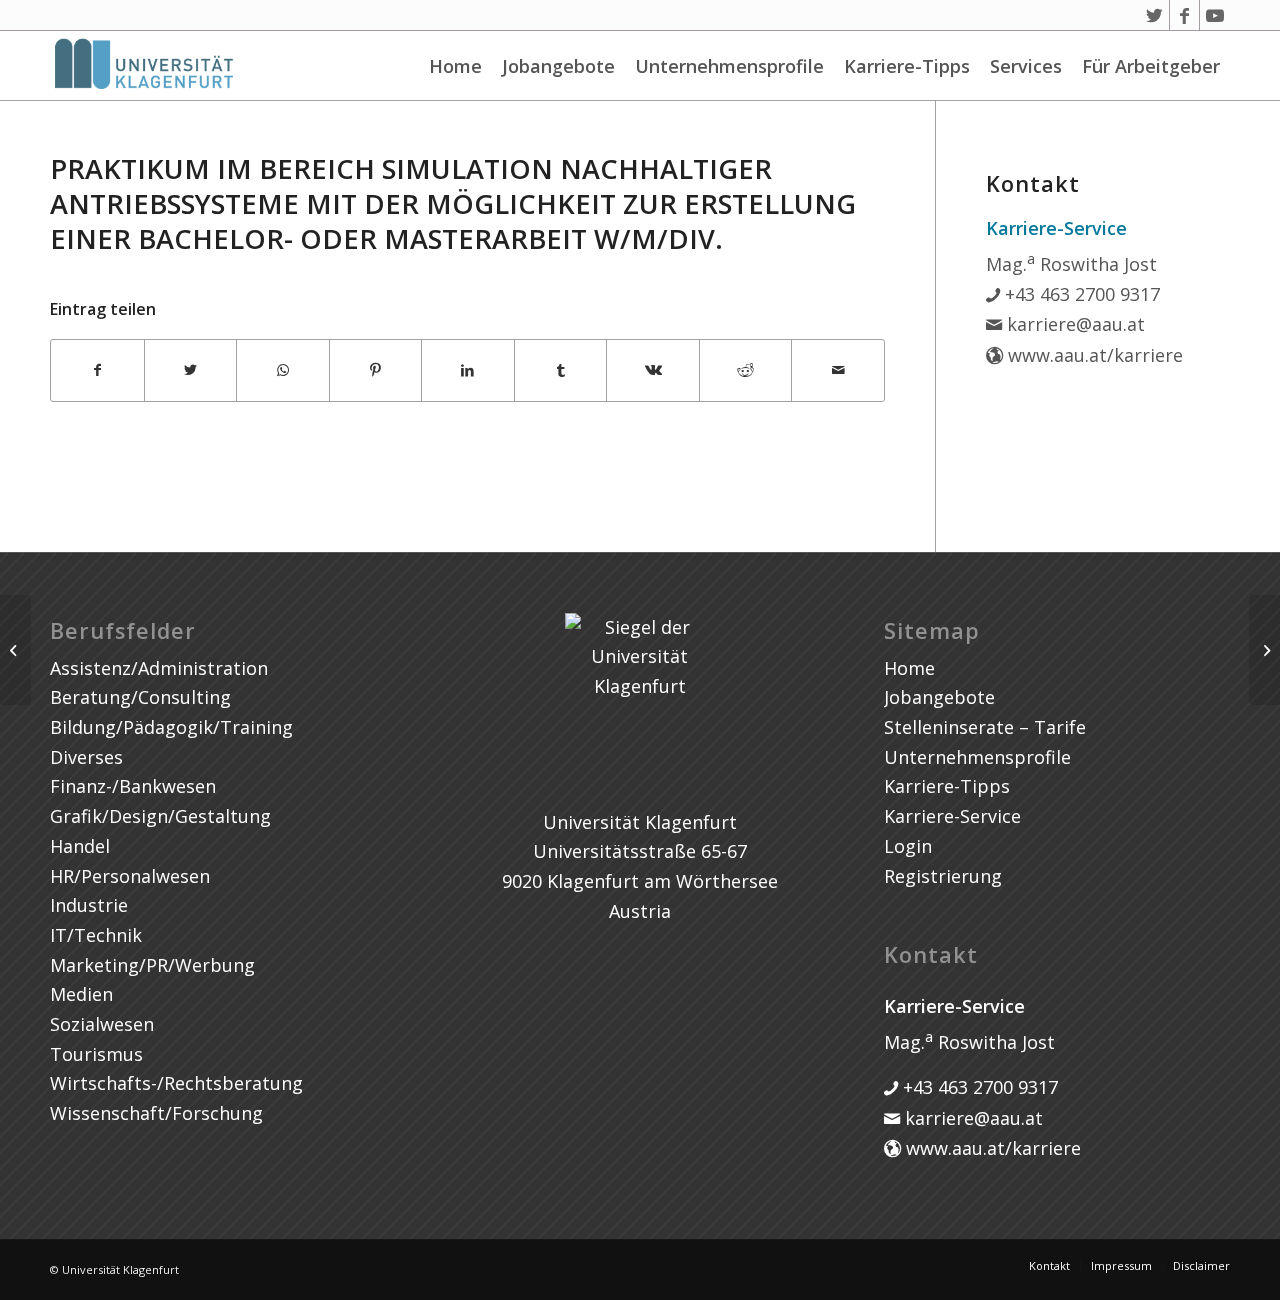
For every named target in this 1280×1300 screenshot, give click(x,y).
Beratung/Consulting (140, 697)
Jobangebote (558, 66)
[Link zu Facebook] (1184, 15)
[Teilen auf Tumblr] (561, 370)
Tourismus (96, 1054)
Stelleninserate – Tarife (985, 727)
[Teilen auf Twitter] (191, 370)
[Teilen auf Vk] (653, 370)
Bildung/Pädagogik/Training (171, 727)
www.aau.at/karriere (1093, 355)
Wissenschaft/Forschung (156, 1113)
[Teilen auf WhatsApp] (283, 370)
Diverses (86, 757)
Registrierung (943, 876)
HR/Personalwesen (130, 876)
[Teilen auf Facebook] (97, 370)
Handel (80, 846)
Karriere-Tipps (907, 66)
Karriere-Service (952, 816)
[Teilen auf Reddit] (746, 370)
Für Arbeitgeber (1151, 66)
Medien (81, 994)
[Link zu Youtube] (1215, 15)
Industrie (89, 905)
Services (1026, 66)
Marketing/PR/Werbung (152, 965)
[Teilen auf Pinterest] (376, 370)
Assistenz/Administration (159, 668)
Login (908, 846)
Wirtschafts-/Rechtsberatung (176, 1083)
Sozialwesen (102, 1024)
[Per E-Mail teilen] (838, 370)
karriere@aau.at (1073, 324)
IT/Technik (96, 935)
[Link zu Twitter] (1154, 15)
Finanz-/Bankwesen (133, 786)
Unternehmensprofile (729, 66)
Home (455, 66)
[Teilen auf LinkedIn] (468, 370)
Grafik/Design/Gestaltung (160, 816)
